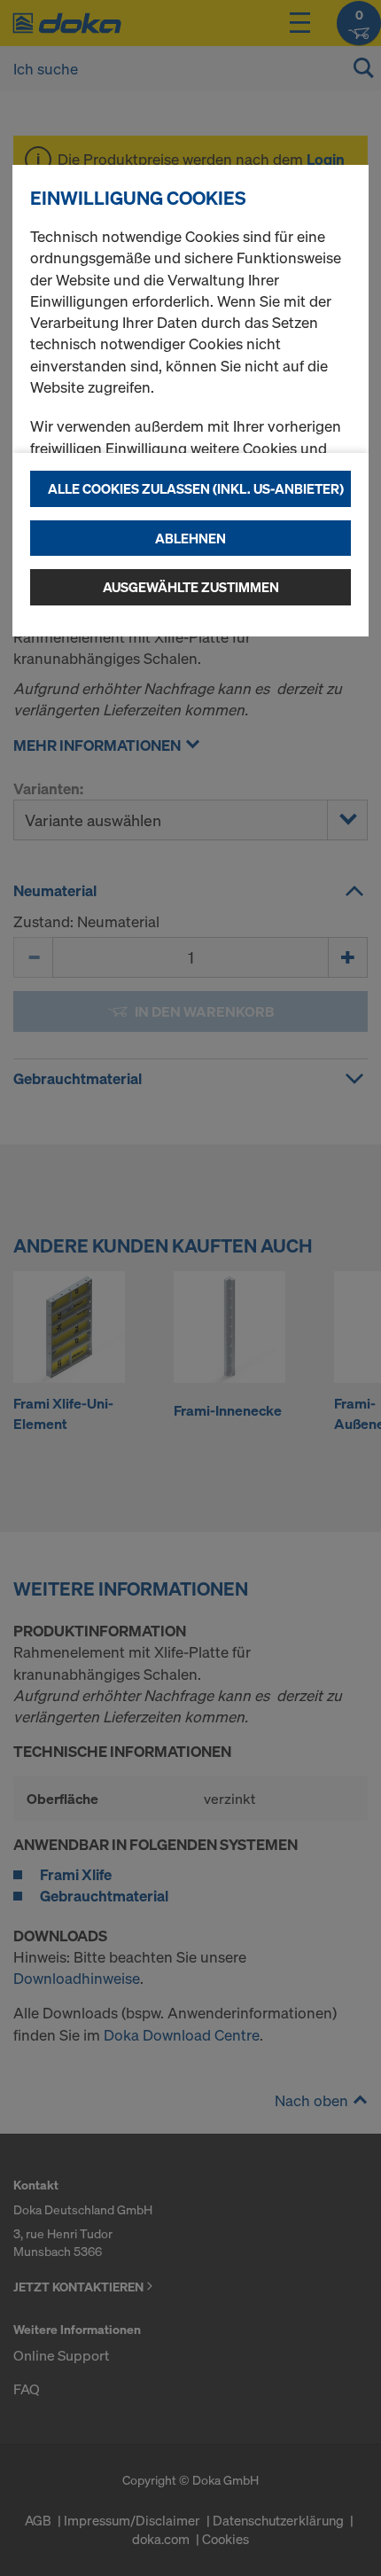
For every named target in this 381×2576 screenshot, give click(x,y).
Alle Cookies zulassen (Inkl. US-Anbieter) (196, 488)
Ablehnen (190, 538)
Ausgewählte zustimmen (191, 587)
